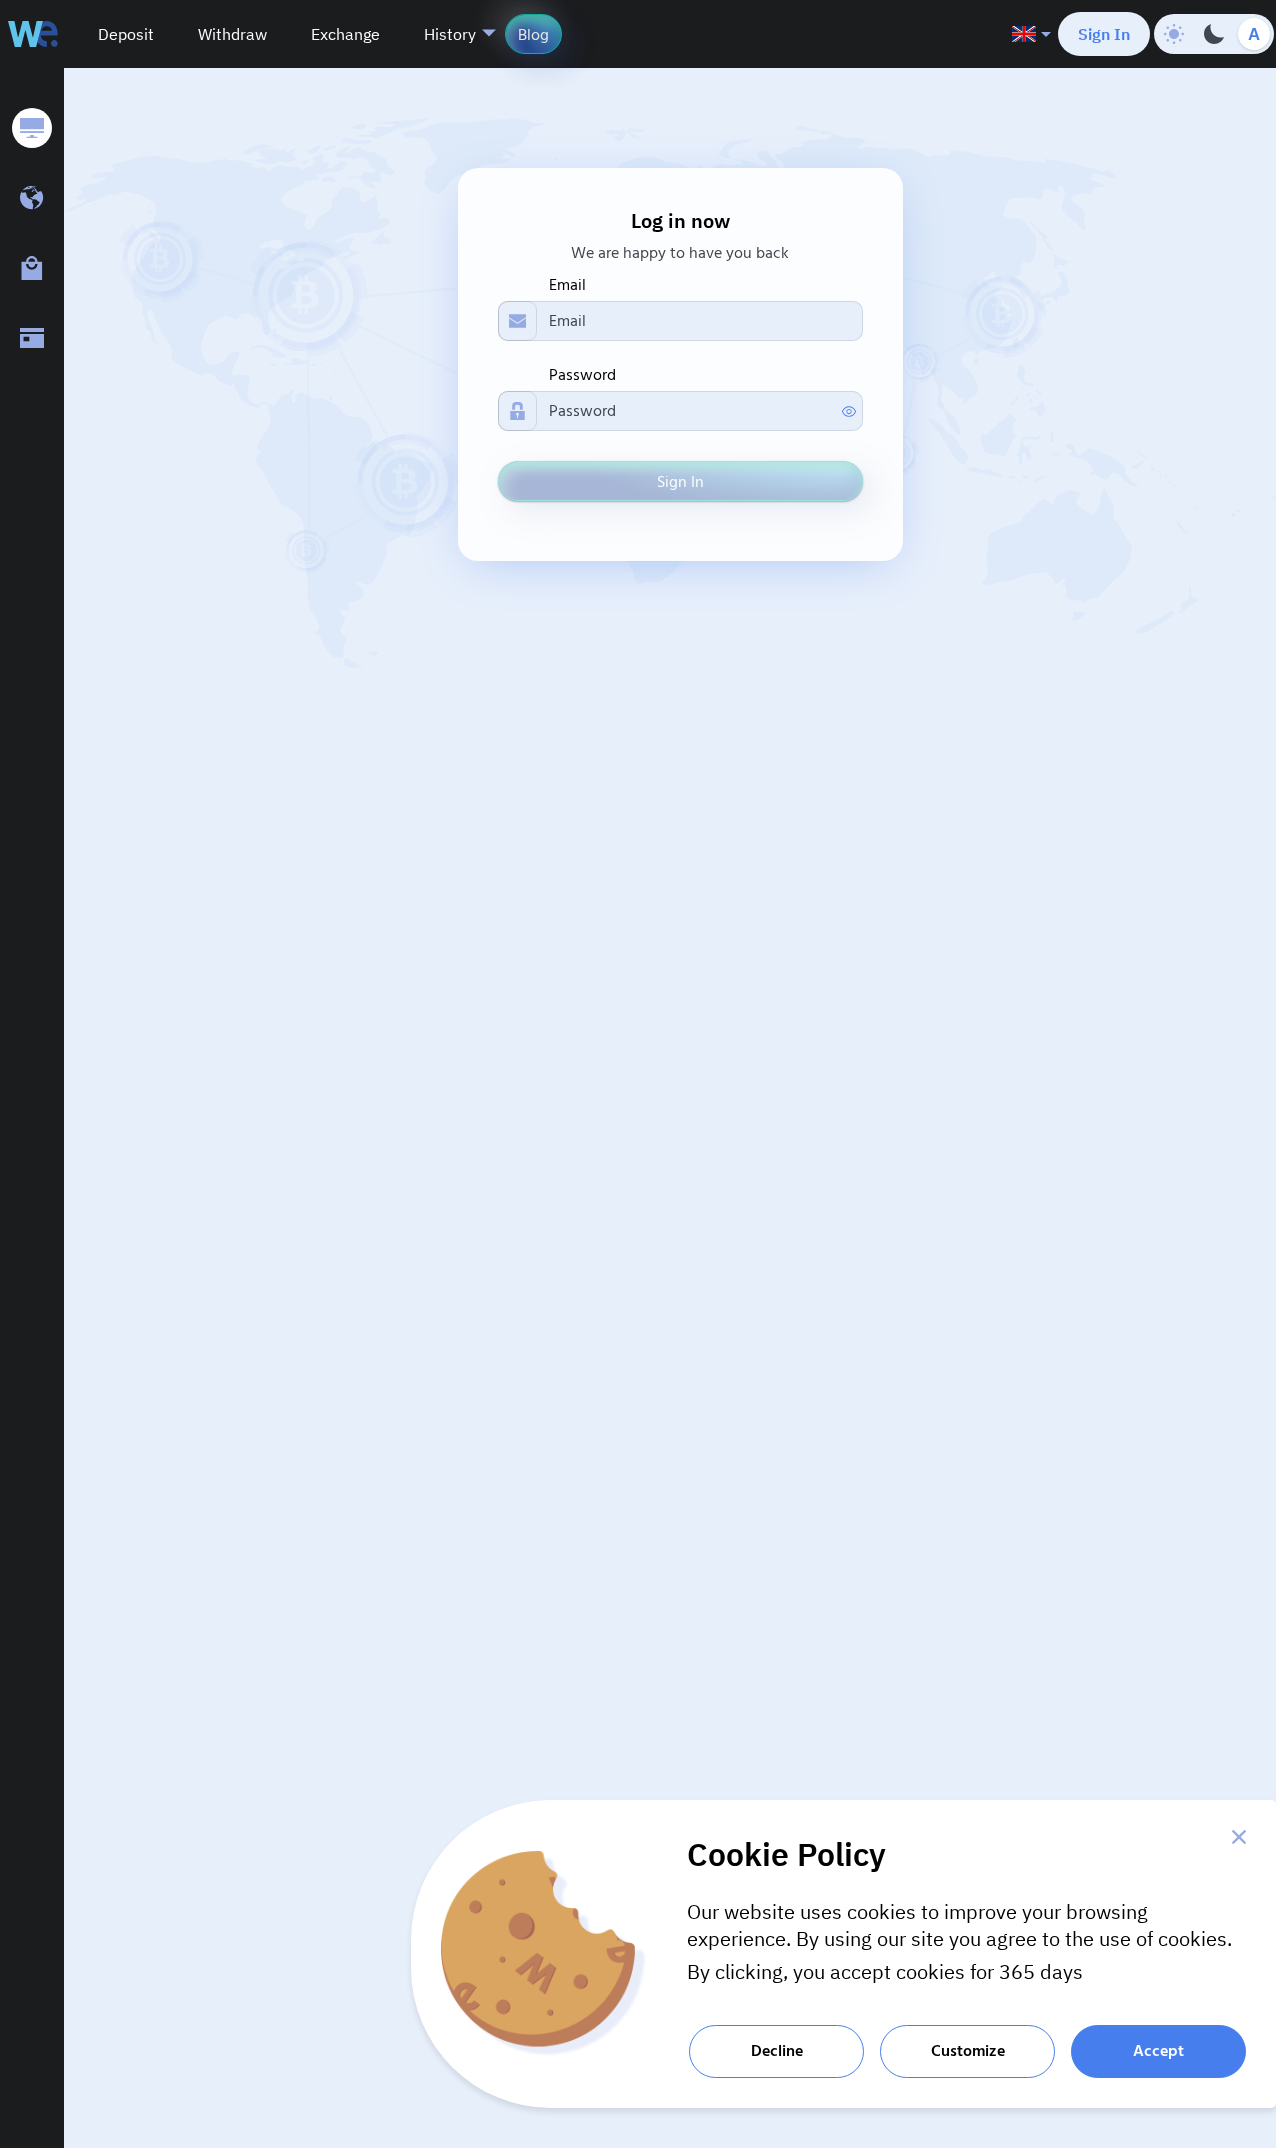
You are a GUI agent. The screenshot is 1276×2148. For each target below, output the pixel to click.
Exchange (345, 34)
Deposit (126, 34)
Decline (777, 2051)
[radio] (1174, 34)
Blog (533, 35)
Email (567, 285)
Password (582, 375)
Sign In (1104, 34)
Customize (968, 2051)
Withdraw (232, 34)
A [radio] (1254, 34)
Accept (1158, 2051)
